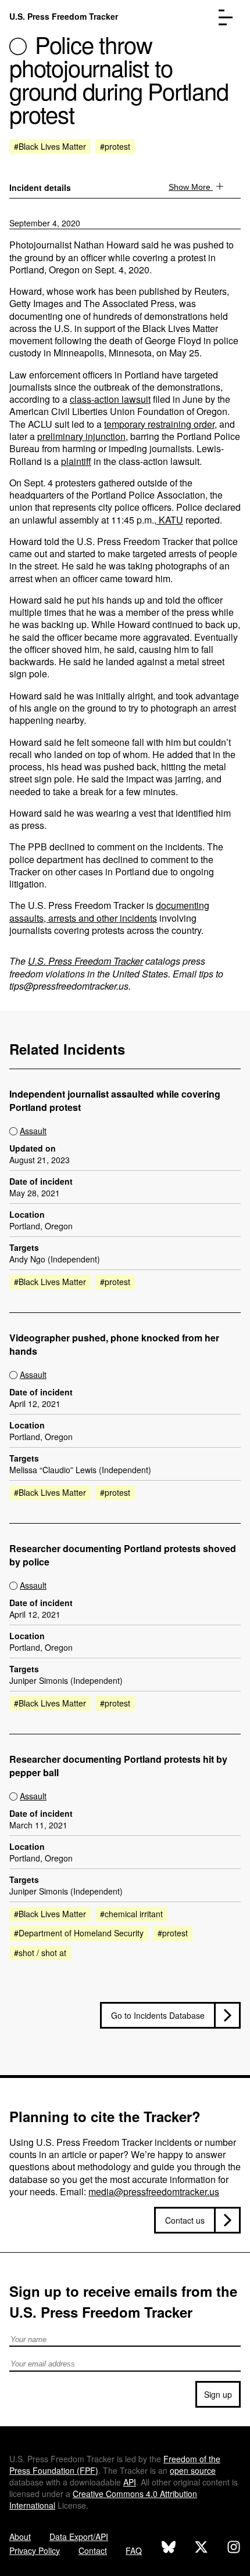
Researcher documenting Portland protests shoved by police (123, 1555)
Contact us (185, 2220)
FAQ (134, 2550)
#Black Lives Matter (50, 146)
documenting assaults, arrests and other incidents (109, 911)
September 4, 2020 (45, 223)
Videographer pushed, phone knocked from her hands (114, 1345)
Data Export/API (79, 2537)
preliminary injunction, (83, 436)
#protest (115, 146)
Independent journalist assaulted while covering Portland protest (115, 1101)
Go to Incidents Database (158, 2015)
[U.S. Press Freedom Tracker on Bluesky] (169, 2548)
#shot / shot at (40, 1953)
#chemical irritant (131, 1914)
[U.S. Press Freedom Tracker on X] (201, 2548)
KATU (170, 520)
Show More (191, 187)
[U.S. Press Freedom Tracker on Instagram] (234, 2548)
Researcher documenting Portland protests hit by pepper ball (118, 1766)
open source (193, 2470)
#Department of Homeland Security (79, 1933)
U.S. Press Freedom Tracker (64, 16)
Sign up (218, 2394)
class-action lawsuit (110, 399)
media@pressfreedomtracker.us (154, 2191)
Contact (93, 2550)
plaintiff (76, 461)
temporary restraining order (159, 424)
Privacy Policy (35, 2550)
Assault (33, 1131)
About (20, 2537)
